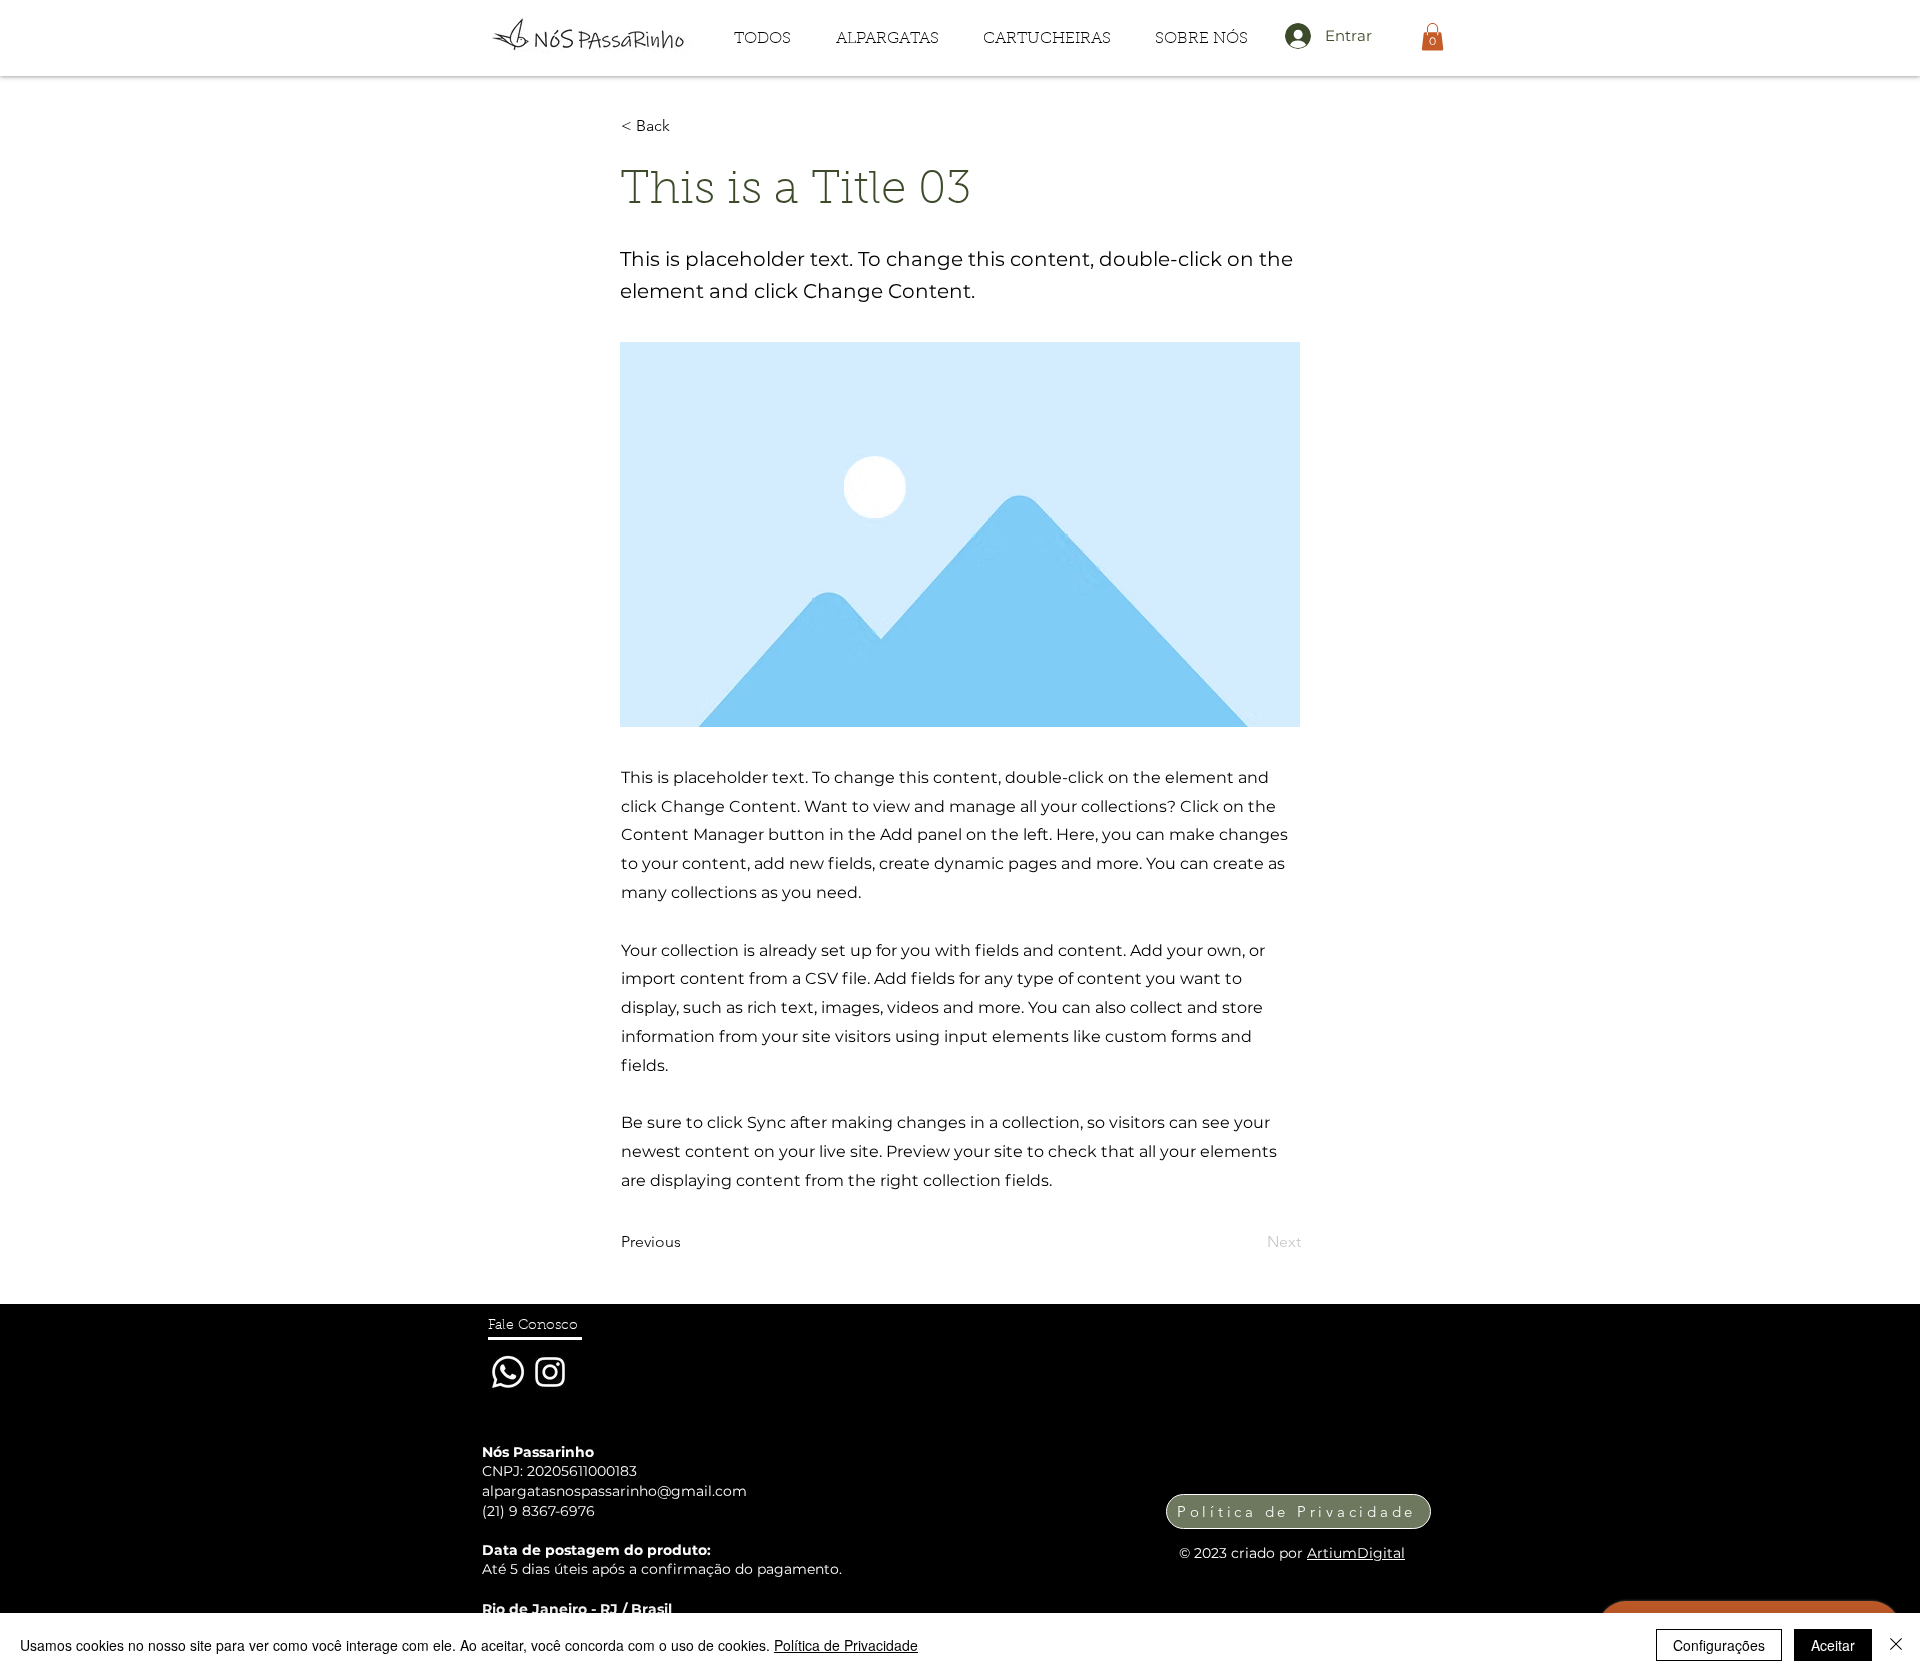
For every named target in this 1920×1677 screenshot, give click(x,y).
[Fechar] (1896, 1645)
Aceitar (1833, 1645)
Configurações (1719, 1645)
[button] (887, 39)
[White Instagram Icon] (550, 1372)
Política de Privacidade (846, 1645)
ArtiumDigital (1356, 1553)
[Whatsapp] (508, 1372)
